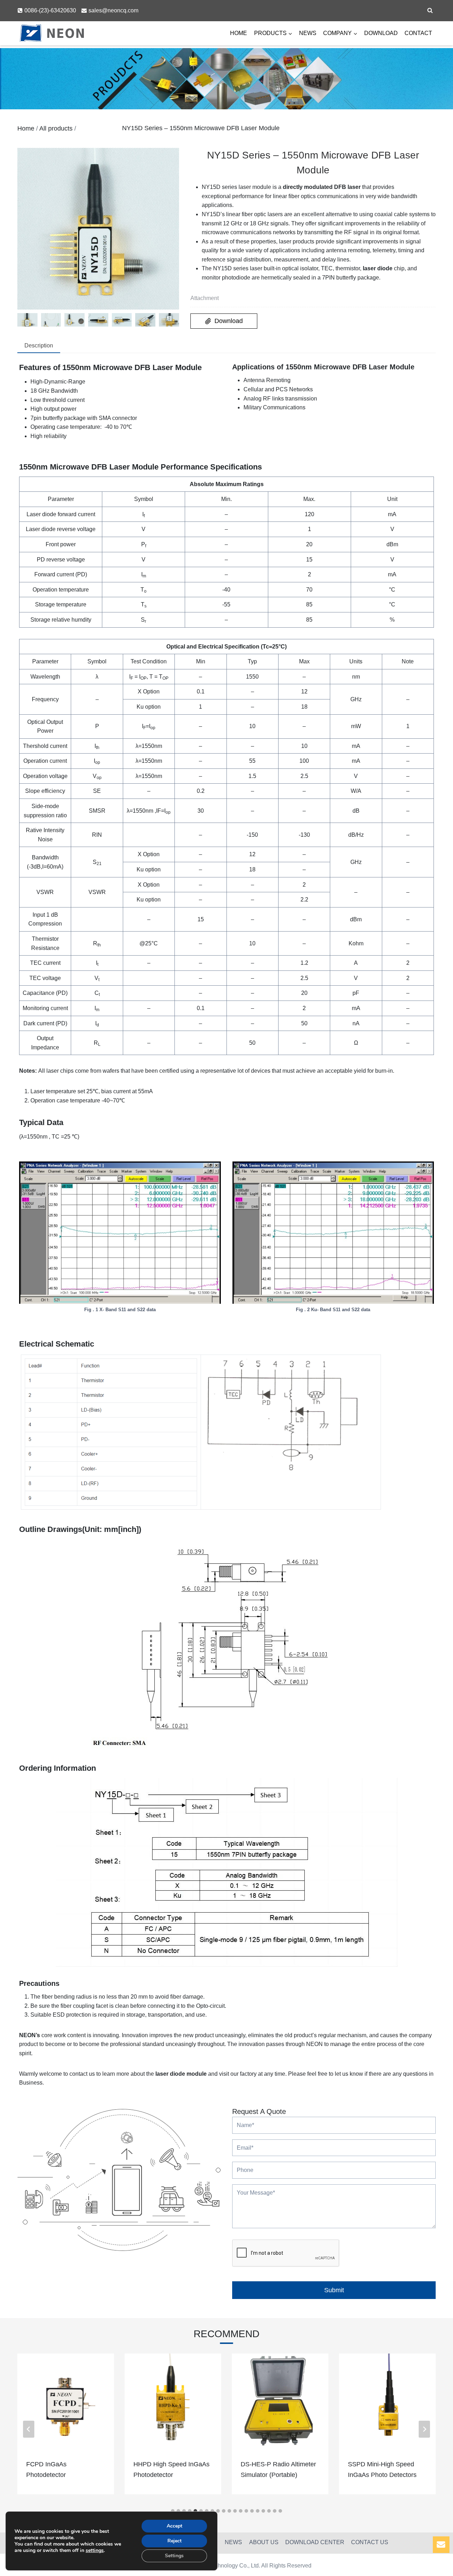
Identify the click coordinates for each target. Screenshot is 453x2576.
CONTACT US (370, 2542)
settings (95, 2551)
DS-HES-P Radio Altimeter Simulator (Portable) (278, 2470)
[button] (27, 320)
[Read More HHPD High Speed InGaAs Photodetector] (173, 2402)
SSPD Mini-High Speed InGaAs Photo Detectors (382, 2470)
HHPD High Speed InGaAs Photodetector (171, 2470)
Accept (174, 2526)
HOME (239, 33)
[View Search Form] (430, 11)
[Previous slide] (29, 2429)
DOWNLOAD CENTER (315, 2542)
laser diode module (181, 2074)
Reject (174, 2541)
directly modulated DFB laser (322, 187)
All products (56, 128)
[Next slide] (424, 2429)
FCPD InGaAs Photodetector (46, 2470)
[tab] (39, 346)
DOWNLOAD (381, 33)
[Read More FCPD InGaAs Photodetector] (66, 2402)
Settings (174, 2556)
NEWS (308, 33)
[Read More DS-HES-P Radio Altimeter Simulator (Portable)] (280, 2402)
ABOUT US (264, 2542)
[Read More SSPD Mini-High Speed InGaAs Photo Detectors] (387, 2402)
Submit (334, 2290)
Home (26, 128)
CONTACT (418, 33)
